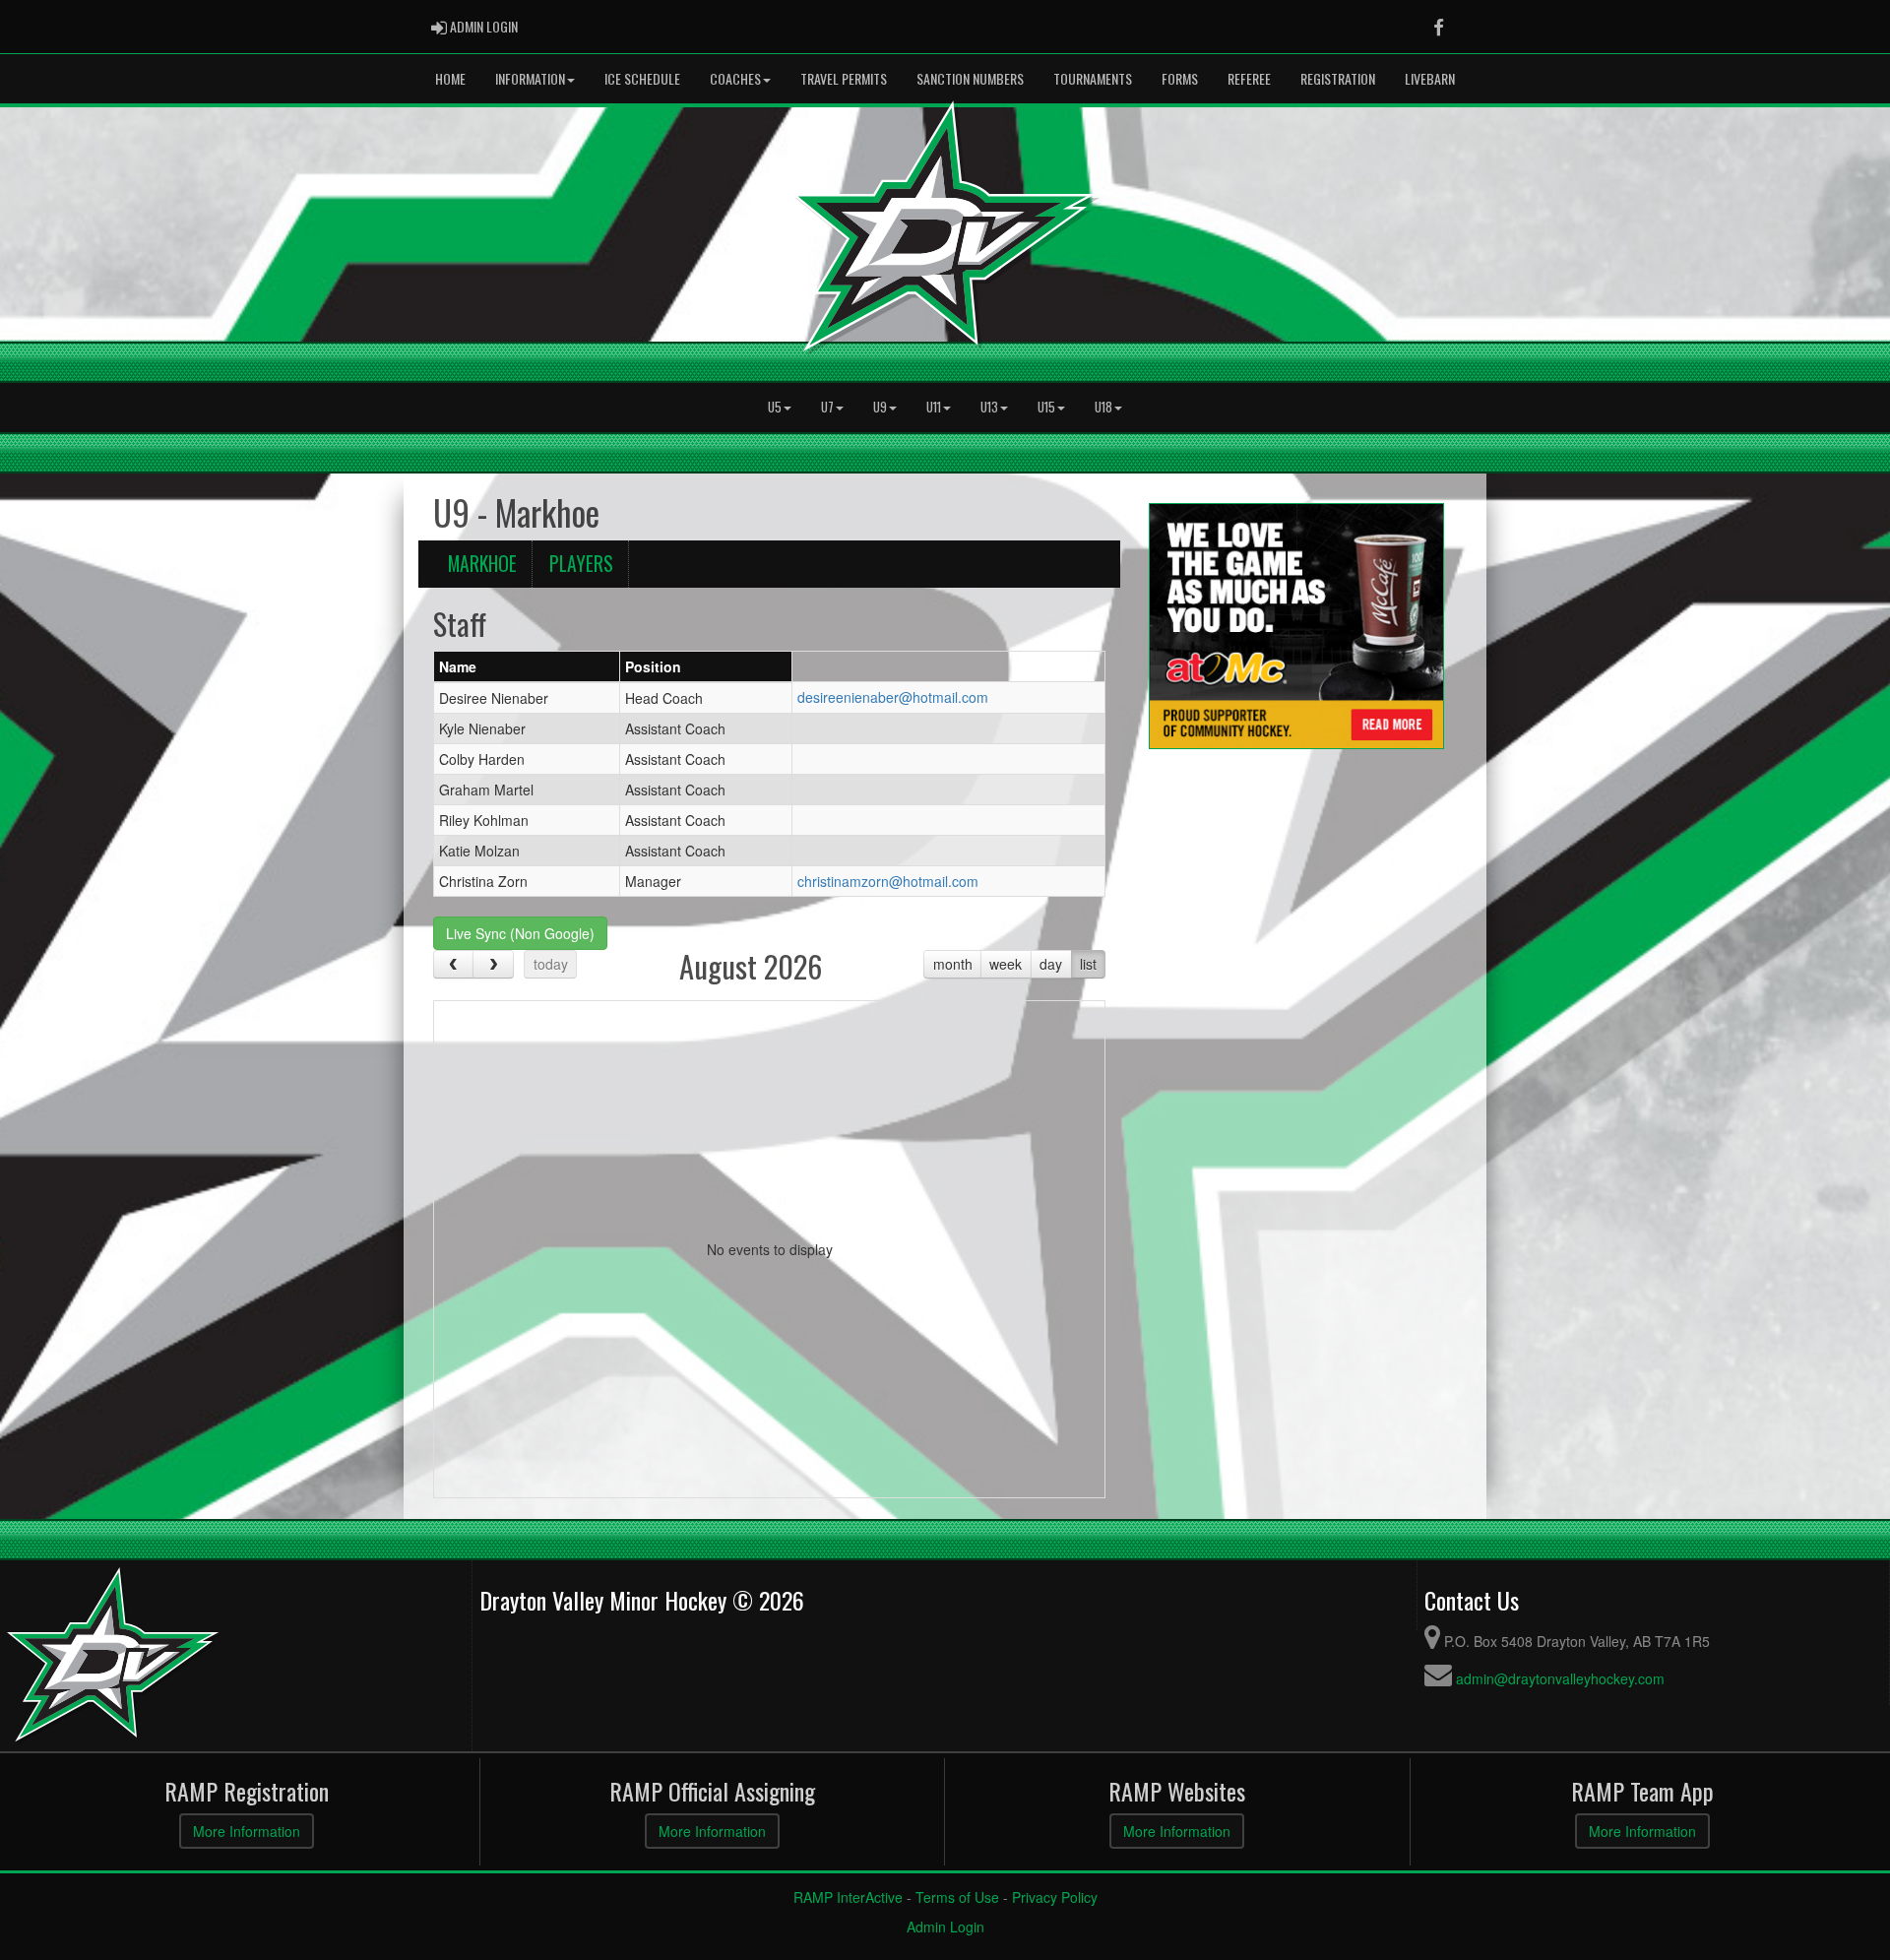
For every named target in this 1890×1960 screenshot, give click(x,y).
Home (450, 78)
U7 (827, 407)
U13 (989, 407)
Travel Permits (844, 78)
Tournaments (1093, 78)
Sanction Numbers (970, 78)
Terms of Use (957, 1897)
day (1051, 964)
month (953, 964)
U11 (934, 407)
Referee (1249, 78)
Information (530, 78)
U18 (1103, 407)
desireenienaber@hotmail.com (893, 697)
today (551, 964)
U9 (880, 407)
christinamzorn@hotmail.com (888, 881)
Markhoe (482, 564)
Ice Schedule (642, 78)
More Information (247, 1831)
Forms (1180, 78)
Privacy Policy (1055, 1897)
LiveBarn (1430, 78)
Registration (1338, 78)
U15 (1046, 407)
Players (581, 564)
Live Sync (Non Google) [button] (520, 933)
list (1088, 964)
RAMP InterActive (848, 1897)
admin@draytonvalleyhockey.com (1560, 1678)
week (1006, 964)
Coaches (735, 78)
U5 (775, 407)
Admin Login (945, 1927)
